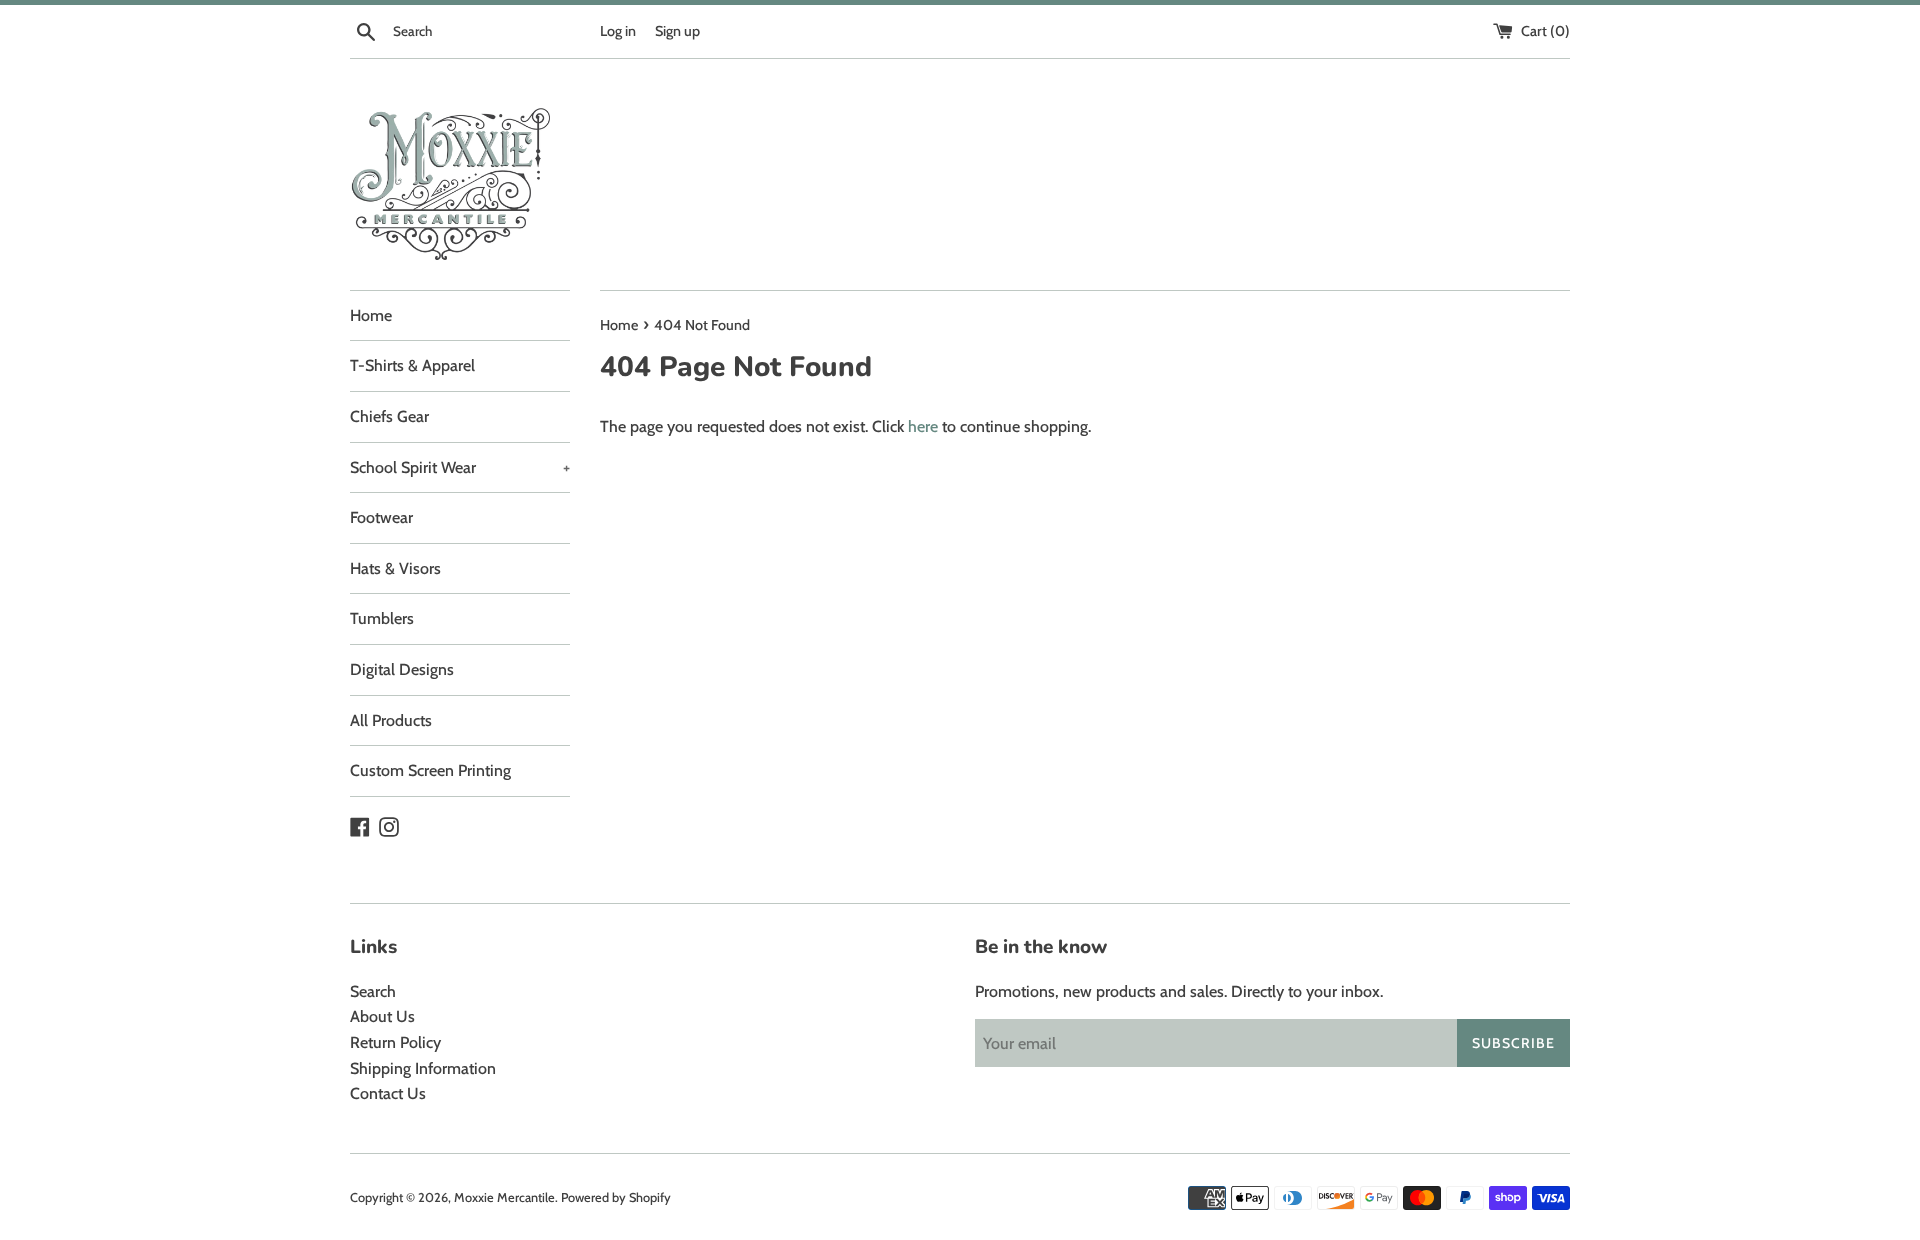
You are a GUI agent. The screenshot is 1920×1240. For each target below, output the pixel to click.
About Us (382, 1016)
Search (373, 991)
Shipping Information (423, 1068)
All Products (391, 720)
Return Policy (395, 1042)
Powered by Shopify (616, 1197)
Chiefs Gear (389, 416)
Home (371, 315)
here (923, 426)
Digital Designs (402, 669)
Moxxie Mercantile (504, 1197)
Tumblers (382, 618)
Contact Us (388, 1093)
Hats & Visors (395, 568)
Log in (618, 31)
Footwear (381, 517)
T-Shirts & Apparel (412, 365)
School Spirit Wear (460, 467)
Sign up (677, 31)
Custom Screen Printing (430, 770)
